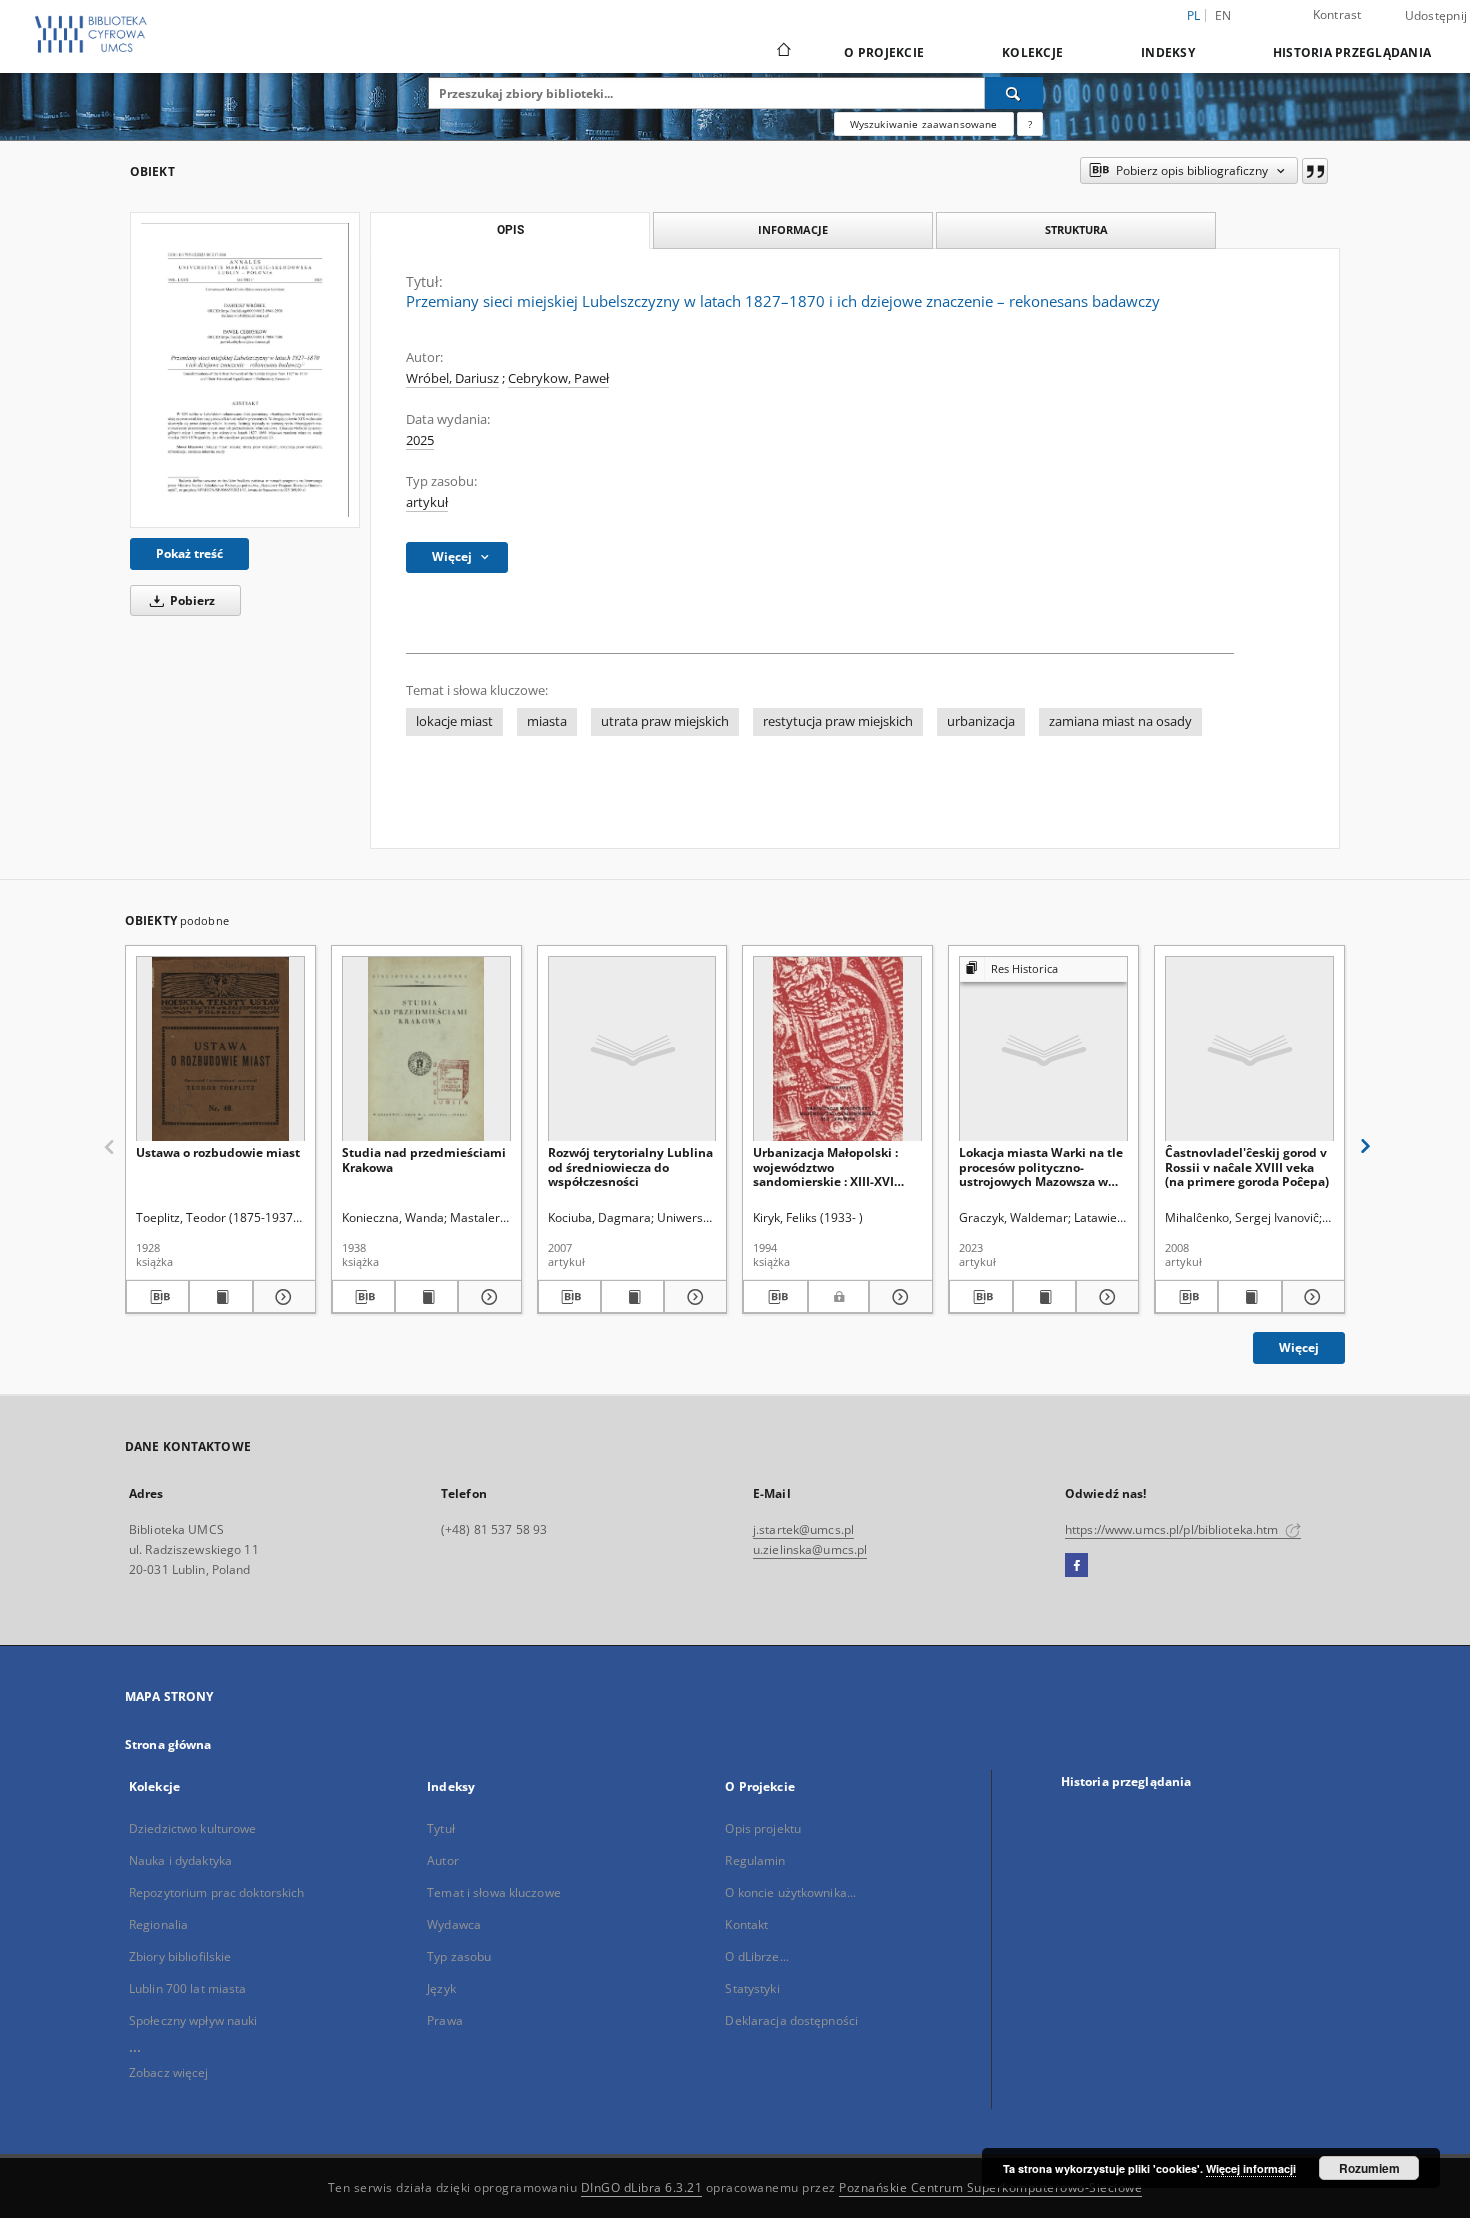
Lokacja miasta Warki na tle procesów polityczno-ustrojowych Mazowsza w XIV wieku (1041, 1166)
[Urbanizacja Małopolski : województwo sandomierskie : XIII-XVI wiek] (837, 1049)
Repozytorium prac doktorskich (216, 1892)
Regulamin (755, 1860)
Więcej (1299, 1347)
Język (441, 1988)
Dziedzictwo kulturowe (193, 1828)
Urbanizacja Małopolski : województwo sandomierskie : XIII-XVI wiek (825, 1166)
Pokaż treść (189, 553)
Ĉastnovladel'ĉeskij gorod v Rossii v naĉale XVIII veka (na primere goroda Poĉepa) (1247, 1166)
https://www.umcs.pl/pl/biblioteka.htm (1173, 1529)
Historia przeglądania (1352, 52)
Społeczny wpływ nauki (193, 2020)
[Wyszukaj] (1014, 93)
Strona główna (168, 1744)
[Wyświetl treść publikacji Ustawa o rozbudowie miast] (220, 1297)
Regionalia (158, 1924)
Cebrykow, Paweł (558, 378)
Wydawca (454, 1924)
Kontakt (746, 1924)
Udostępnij (1436, 16)
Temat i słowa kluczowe (494, 1892)
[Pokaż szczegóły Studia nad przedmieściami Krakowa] (486, 1297)
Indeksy (1168, 52)
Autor (443, 1860)
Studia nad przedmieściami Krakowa (424, 1159)
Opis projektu (763, 1828)
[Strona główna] (782, 52)
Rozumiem (1369, 2168)
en (1223, 15)
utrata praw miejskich (665, 721)
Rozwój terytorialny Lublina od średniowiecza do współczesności (630, 1166)
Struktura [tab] (1076, 229)
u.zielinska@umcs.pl (810, 1549)
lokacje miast (454, 721)
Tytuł (441, 1828)
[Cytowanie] (1315, 171)
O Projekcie (884, 52)
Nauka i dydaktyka (180, 1860)
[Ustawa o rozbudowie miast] (220, 1049)
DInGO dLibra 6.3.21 (642, 2187)
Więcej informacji (1251, 2168)
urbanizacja (981, 721)
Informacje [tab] (793, 229)
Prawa (445, 2020)
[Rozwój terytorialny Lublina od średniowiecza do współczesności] (632, 1049)
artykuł (427, 502)
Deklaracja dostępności (791, 2020)
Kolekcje (1032, 52)
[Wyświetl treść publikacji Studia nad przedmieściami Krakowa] (426, 1297)
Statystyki (752, 1988)
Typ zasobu (459, 1956)
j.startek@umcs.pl (803, 1529)
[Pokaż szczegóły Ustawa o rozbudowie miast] (281, 1297)
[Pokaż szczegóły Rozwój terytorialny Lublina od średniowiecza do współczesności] (692, 1297)
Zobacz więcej (169, 2072)
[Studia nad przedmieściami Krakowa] (426, 1049)
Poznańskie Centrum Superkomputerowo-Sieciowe (990, 2187)
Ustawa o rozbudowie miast (218, 1152)
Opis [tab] (510, 230)
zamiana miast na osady (1120, 721)
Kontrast (1337, 14)
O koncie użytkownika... (790, 1892)
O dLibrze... (756, 1956)
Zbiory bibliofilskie (180, 1956)
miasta (547, 721)
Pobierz (191, 600)
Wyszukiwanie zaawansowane (924, 124)
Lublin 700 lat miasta (188, 1988)
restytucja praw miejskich (838, 721)
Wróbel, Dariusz (452, 378)
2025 (420, 440)
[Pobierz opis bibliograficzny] (157, 1297)
